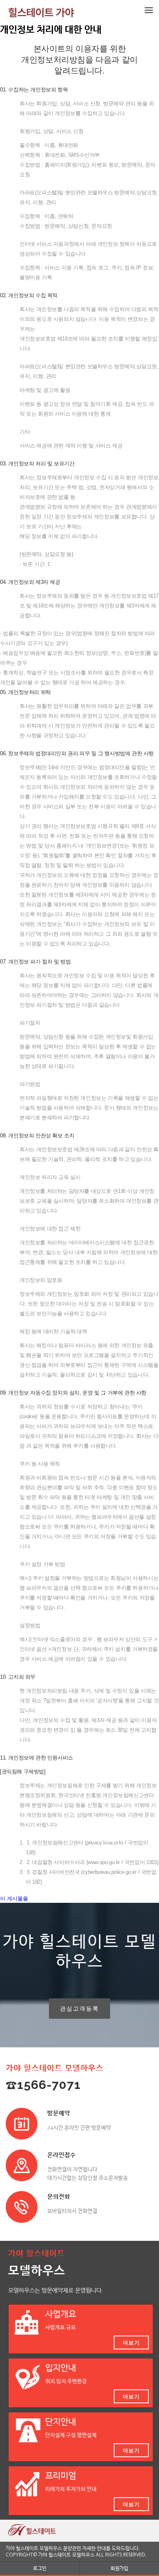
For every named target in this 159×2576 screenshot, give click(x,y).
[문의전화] (22, 2207)
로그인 (40, 2568)
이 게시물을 (14, 1899)
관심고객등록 (79, 2008)
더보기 (131, 2342)
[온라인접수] (22, 2165)
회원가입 (119, 2568)
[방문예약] (22, 2124)
